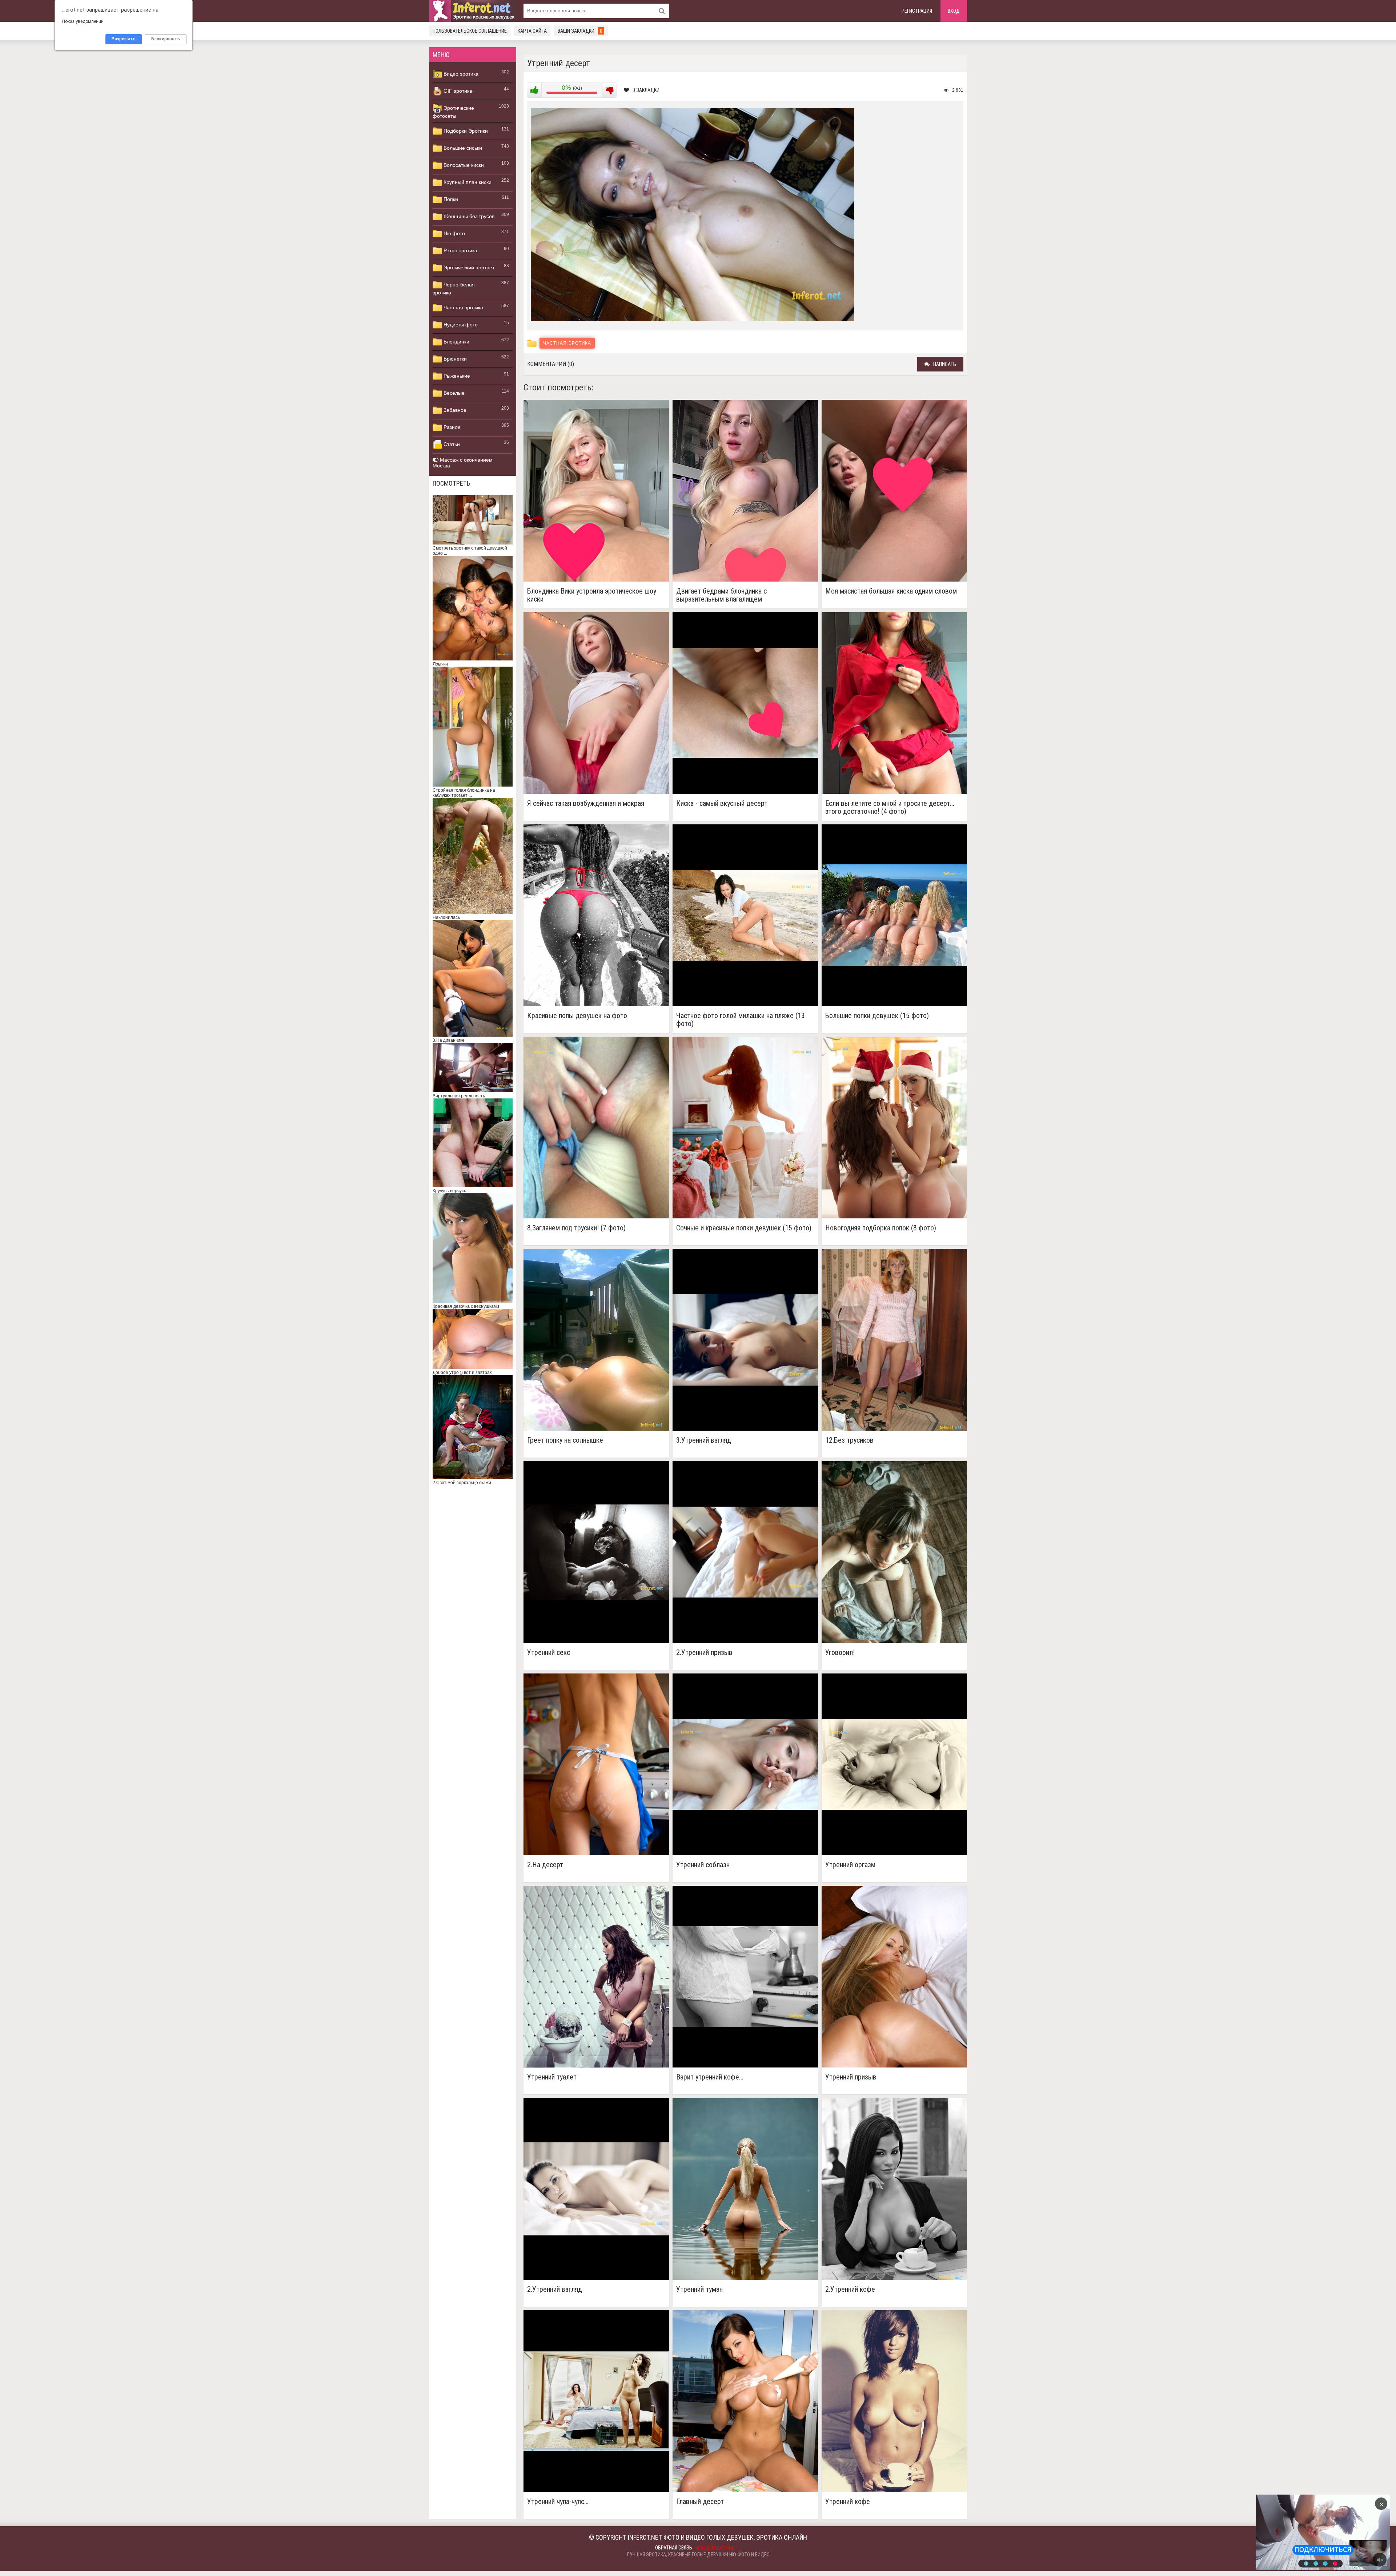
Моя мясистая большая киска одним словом (891, 591)
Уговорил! (840, 1653)
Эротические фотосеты (453, 112)
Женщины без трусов (468, 216)
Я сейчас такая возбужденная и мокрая (586, 803)
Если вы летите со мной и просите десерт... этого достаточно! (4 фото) (890, 807)
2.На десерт (545, 1865)
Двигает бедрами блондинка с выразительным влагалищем (721, 595)
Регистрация (917, 11)
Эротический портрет (468, 268)
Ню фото (454, 233)
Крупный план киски (467, 182)
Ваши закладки (580, 31)
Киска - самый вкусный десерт (722, 803)
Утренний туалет (552, 2077)
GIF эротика (457, 91)
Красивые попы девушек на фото (577, 1016)
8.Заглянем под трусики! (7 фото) (576, 1228)
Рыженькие (456, 376)
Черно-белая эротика (454, 289)
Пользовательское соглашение (470, 31)
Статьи (451, 444)
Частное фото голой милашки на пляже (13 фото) (741, 1020)
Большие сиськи (462, 148)
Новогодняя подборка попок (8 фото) (881, 1228)
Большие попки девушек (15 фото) (877, 1016)
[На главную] (473, 11)
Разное (451, 427)
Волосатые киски (463, 165)
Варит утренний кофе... (710, 2077)
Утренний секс (549, 1653)
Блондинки (456, 342)
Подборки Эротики (465, 131)
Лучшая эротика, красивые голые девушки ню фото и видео (698, 2555)
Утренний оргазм (850, 1865)
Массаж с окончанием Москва (463, 463)
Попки (450, 199)
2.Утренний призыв (704, 1653)
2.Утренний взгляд (555, 2289)
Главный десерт (700, 2502)
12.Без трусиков (849, 1440)
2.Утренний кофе (850, 2289)
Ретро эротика (460, 250)
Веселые (453, 393)
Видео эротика (460, 74)
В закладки (646, 90)
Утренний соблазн (703, 1865)
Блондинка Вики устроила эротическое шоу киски (592, 595)
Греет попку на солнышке (565, 1440)
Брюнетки (454, 359)
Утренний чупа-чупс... (558, 2502)
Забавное (454, 410)
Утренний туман (699, 2289)
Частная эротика (463, 308)
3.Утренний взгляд (704, 1440)
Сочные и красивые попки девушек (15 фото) (744, 1228)
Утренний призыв (851, 2077)
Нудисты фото (460, 325)
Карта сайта (532, 31)
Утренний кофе (848, 2502)
